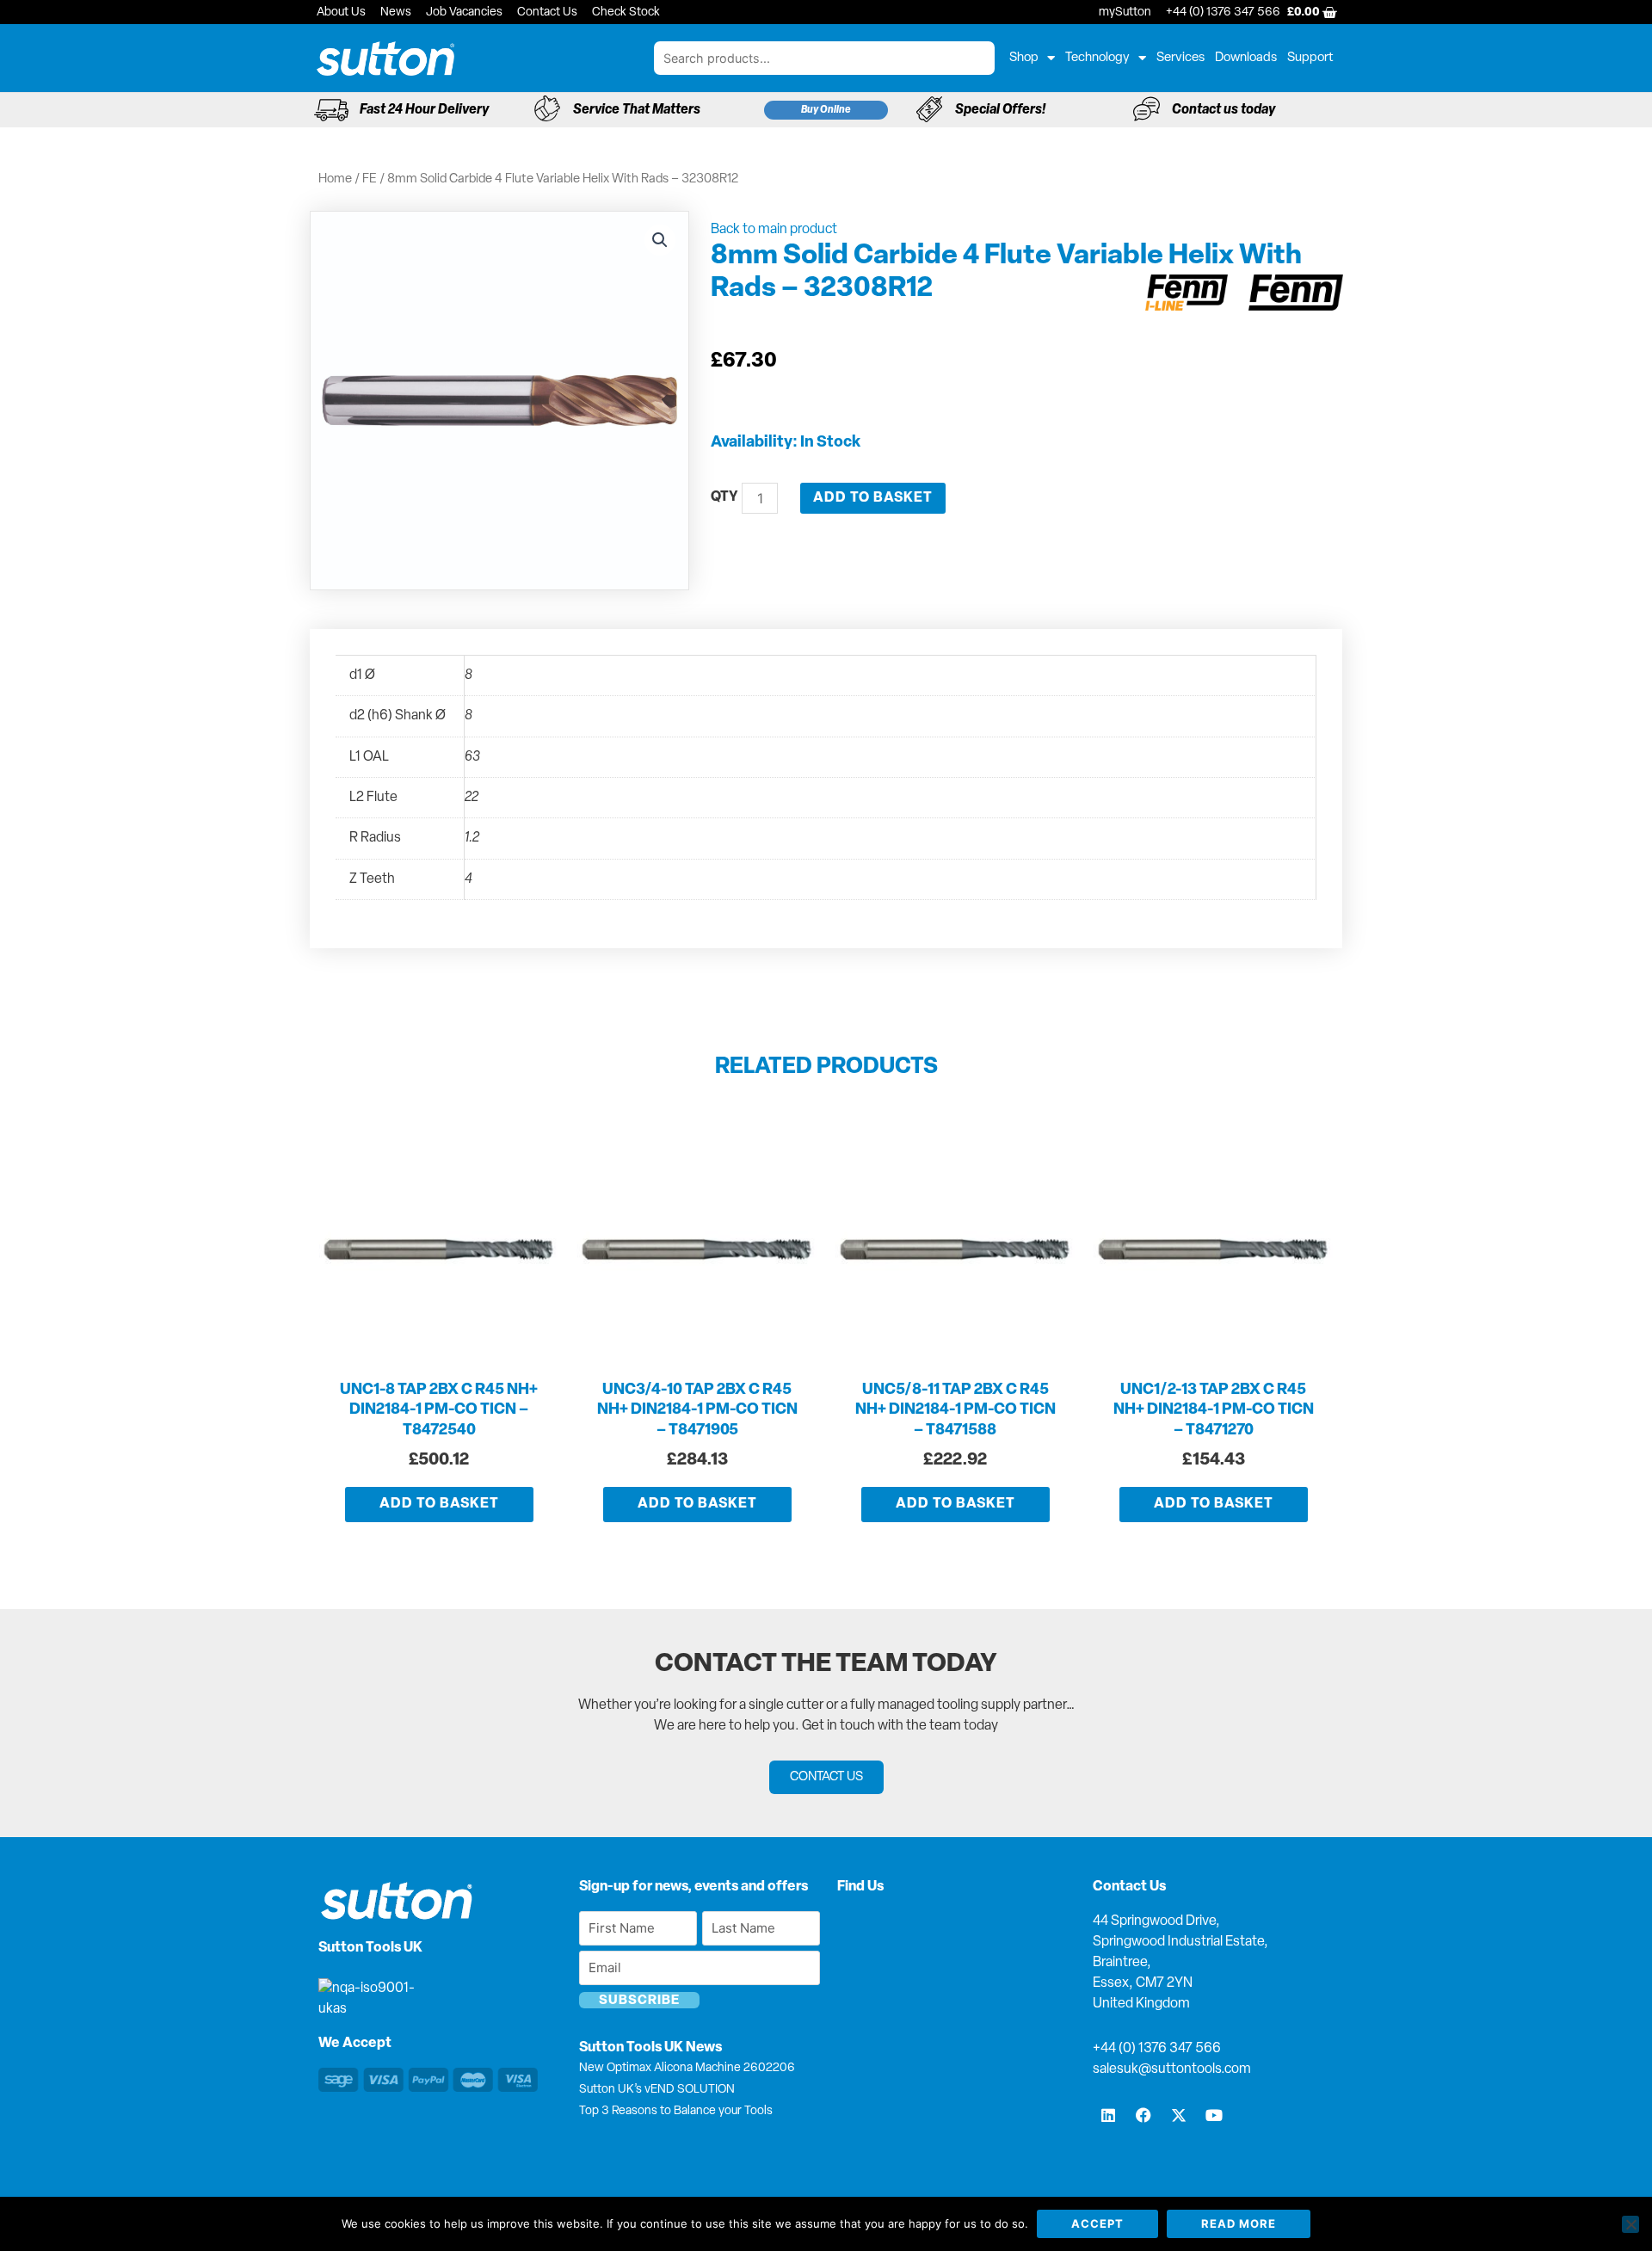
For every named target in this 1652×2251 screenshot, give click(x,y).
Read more (1239, 2223)
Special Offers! (1000, 110)
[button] (660, 240)
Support (1310, 58)
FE (370, 179)
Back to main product (774, 230)
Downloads (1246, 58)
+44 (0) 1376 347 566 (1157, 2049)
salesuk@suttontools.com (1172, 2069)
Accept (1097, 2223)
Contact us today (1224, 110)
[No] (1630, 2224)
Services (1180, 58)
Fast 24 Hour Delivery (424, 110)
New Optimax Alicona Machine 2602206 (687, 2068)
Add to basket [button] (439, 1504)
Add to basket (873, 498)
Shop (1024, 58)
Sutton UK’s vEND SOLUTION (657, 2090)
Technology (1097, 58)
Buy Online (826, 110)
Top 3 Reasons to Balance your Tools (676, 2111)
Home (335, 179)
